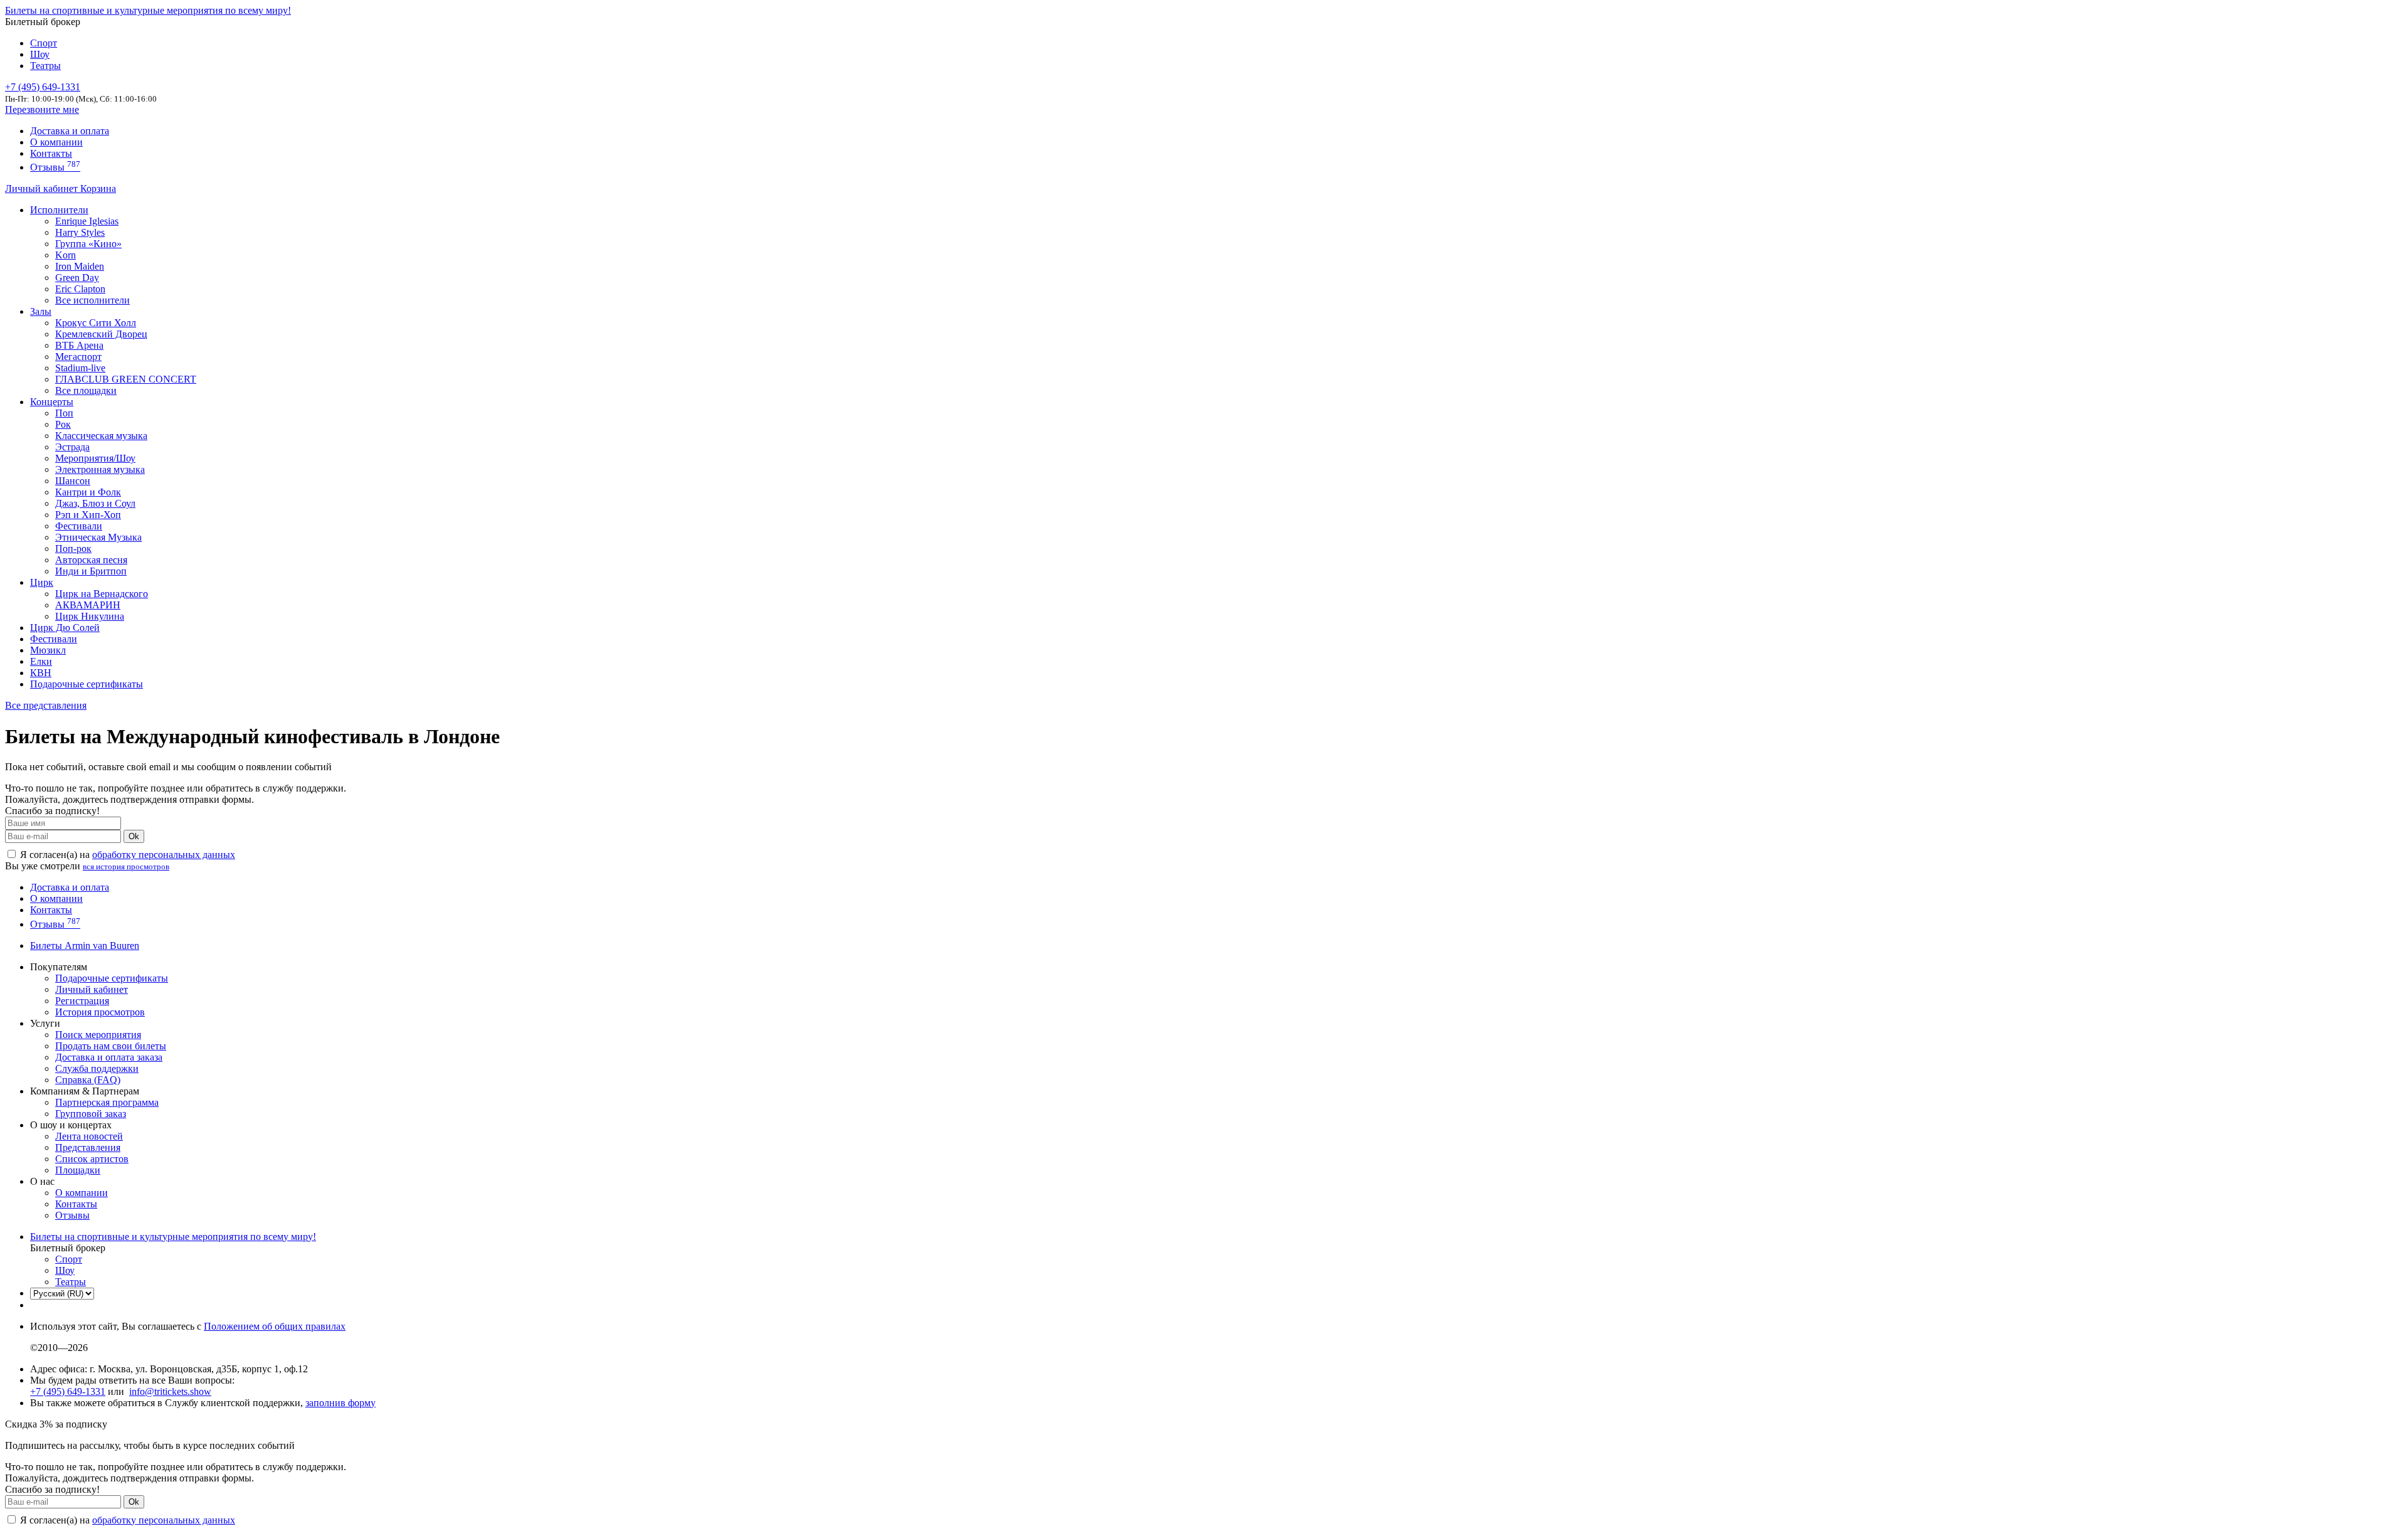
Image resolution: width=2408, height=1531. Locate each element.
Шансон (73, 481)
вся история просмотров (126, 866)
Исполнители (59, 210)
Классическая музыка (101, 436)
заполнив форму (341, 1403)
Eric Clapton (80, 289)
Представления (88, 1147)
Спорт (44, 43)
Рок (63, 424)
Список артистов (92, 1159)
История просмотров (100, 1012)
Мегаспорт (78, 357)
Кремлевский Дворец (101, 334)
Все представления (46, 705)
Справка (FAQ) (88, 1080)
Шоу (40, 54)
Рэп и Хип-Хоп (88, 515)
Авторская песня (91, 560)
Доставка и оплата (70, 131)
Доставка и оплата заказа (109, 1057)
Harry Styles (80, 232)
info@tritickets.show (170, 1391)
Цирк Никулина (90, 616)
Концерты (52, 402)
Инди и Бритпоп (91, 571)
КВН (41, 673)
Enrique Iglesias (87, 221)
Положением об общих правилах (275, 1326)
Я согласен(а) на (126, 855)
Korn (66, 255)
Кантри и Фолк (88, 492)
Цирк (42, 582)
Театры (45, 66)
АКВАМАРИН (88, 605)
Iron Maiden (80, 266)
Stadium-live (80, 368)
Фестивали (79, 526)
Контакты (51, 153)
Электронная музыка (100, 469)
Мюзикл (48, 650)
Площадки (78, 1170)
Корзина (98, 188)
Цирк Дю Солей (65, 628)
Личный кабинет (43, 188)
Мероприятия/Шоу (95, 458)
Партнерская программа (107, 1102)
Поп (64, 413)
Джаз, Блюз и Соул (95, 503)
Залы (41, 311)
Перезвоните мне (42, 109)
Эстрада (72, 447)
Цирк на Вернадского (102, 594)
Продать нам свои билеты (111, 1046)
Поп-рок (73, 548)
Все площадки (86, 390)
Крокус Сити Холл (96, 323)
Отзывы (55, 167)
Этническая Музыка (98, 537)
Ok (134, 836)
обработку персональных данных (164, 855)
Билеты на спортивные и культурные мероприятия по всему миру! (148, 10)
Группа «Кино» (88, 244)
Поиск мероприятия (98, 1035)
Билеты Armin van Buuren (85, 946)
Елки (41, 661)
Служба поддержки (97, 1068)
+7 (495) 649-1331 (68, 1391)
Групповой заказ (91, 1114)
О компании (56, 142)
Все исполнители (92, 300)
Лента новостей (89, 1136)
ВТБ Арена (79, 345)
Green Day (77, 278)
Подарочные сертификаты (87, 684)
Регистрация (82, 1001)
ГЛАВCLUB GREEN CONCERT (126, 379)
